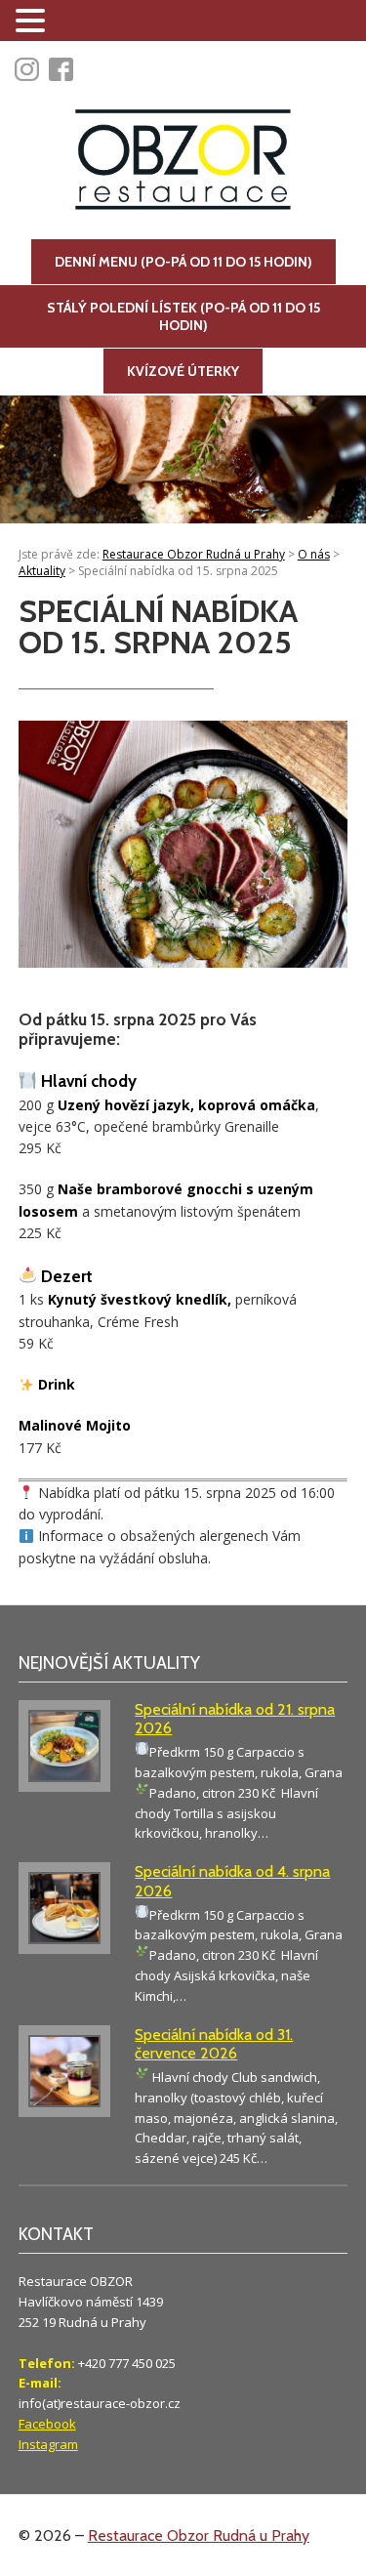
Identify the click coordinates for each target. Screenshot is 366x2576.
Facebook (47, 2424)
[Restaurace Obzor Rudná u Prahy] (183, 162)
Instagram (48, 2444)
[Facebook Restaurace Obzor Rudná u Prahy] (66, 70)
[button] (33, 21)
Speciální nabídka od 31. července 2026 (214, 2044)
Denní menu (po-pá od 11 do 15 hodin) (183, 262)
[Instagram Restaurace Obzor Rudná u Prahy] (32, 70)
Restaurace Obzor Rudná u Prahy (199, 2535)
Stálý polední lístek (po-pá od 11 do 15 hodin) (183, 316)
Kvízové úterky (183, 371)
